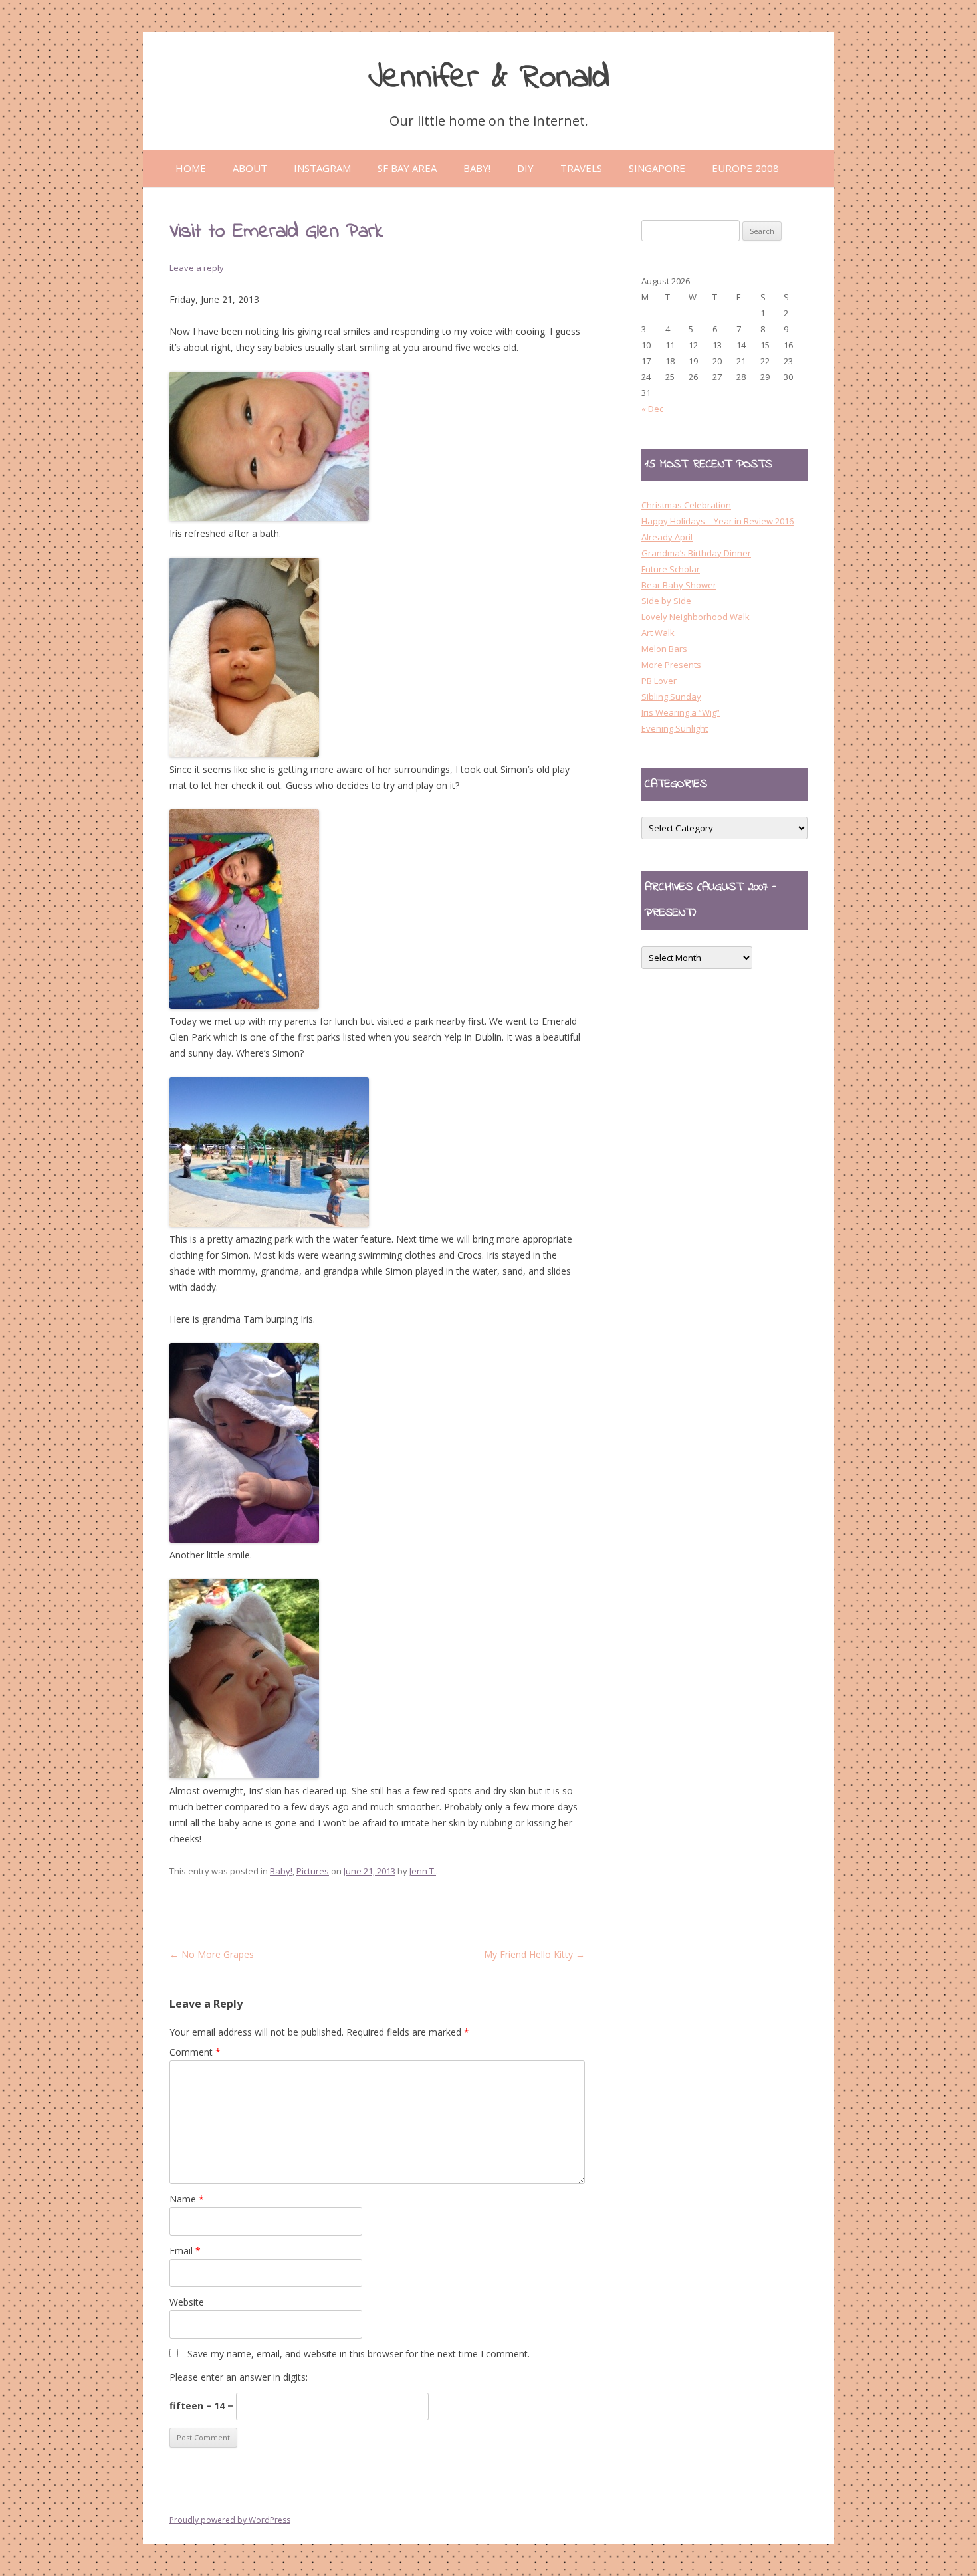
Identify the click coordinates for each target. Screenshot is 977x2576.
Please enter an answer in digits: (239, 2377)
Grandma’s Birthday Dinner (696, 553)
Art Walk (658, 633)
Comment (195, 2052)
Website (187, 2302)
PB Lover (659, 681)
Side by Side (666, 601)
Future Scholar (671, 569)
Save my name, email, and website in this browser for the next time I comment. (359, 2354)
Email (185, 2251)
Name (187, 2199)
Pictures (313, 1871)
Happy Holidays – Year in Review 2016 (717, 521)
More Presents (671, 665)
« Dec (652, 409)
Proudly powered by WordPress (230, 2520)
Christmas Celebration (686, 505)
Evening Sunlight (675, 728)
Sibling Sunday (671, 697)
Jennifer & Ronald (489, 78)
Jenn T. (423, 1871)
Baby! (281, 1871)
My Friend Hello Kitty (534, 1954)
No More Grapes (212, 1954)
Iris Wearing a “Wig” (681, 712)
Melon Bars (664, 649)
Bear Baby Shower (679, 585)
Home (191, 168)
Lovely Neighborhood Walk (696, 617)
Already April (667, 537)
